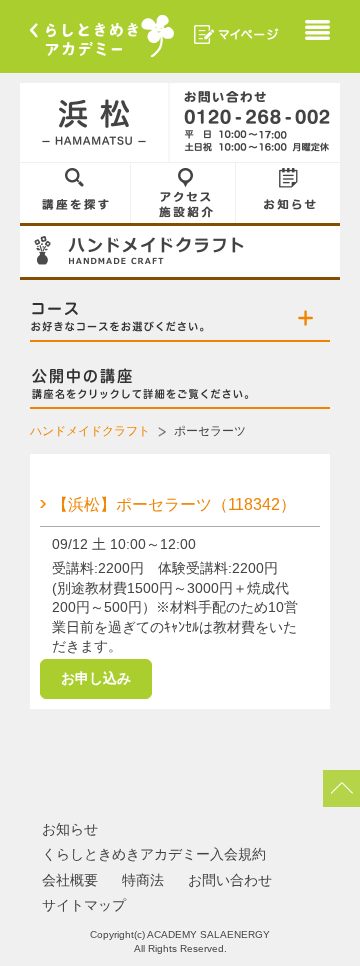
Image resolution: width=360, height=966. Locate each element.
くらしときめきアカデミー (102, 36)
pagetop (341, 788)
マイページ (236, 34)
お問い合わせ (230, 880)
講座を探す (75, 193)
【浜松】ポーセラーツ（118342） (174, 504)
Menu (317, 32)
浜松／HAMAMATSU (95, 123)
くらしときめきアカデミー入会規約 (154, 854)
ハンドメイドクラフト (90, 431)
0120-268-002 (255, 123)
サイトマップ (84, 905)
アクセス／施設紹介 (183, 193)
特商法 (143, 880)
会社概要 (70, 880)
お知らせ (288, 193)
